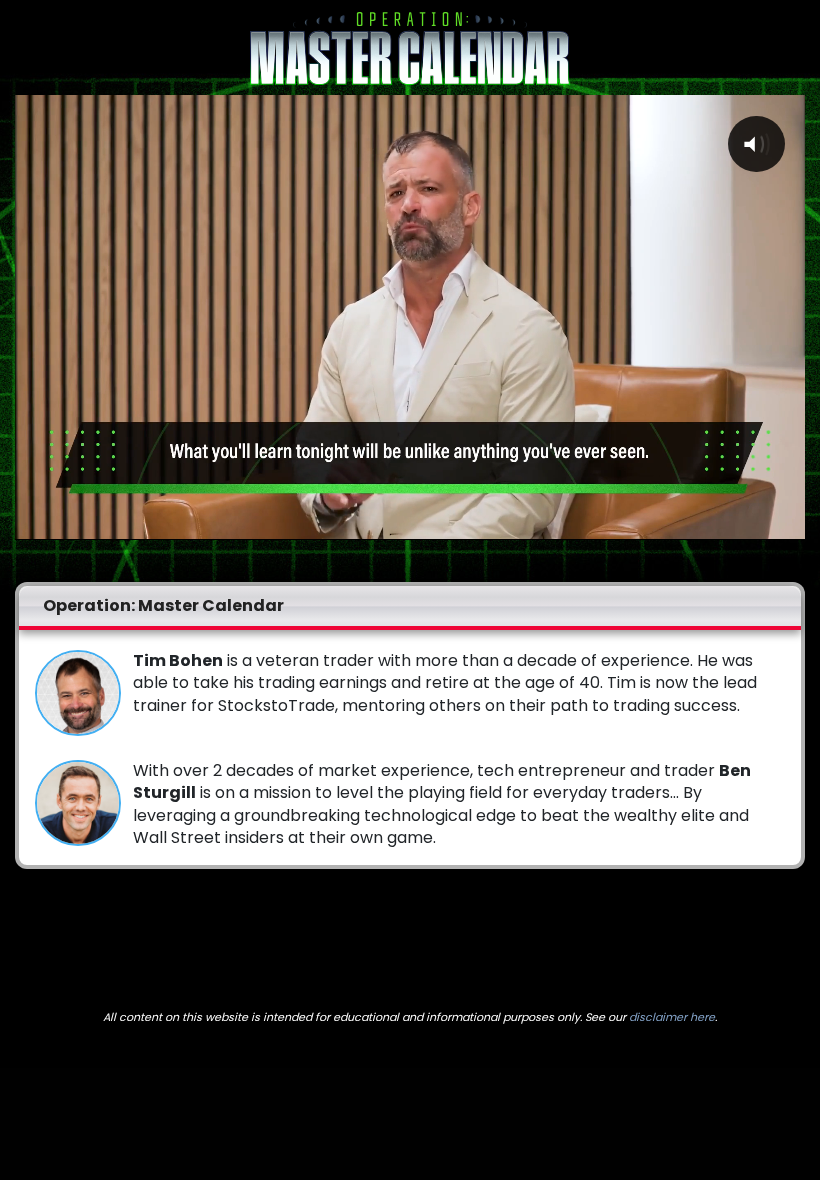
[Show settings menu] (785, 523)
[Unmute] (745, 523)
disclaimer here (672, 1017)
